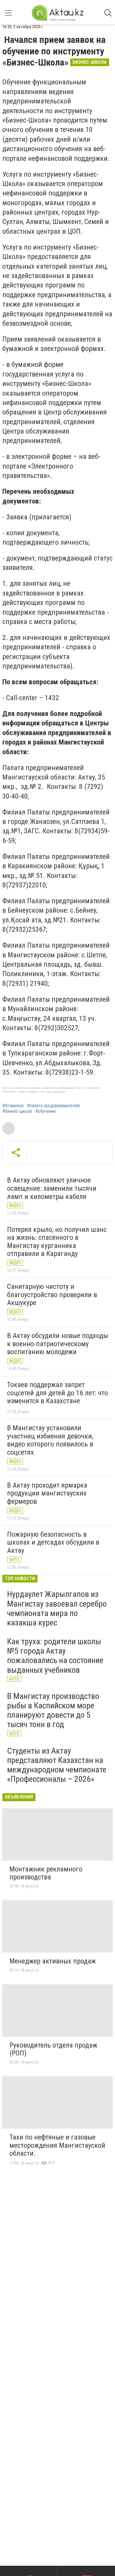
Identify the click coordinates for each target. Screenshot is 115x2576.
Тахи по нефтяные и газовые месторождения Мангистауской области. (57, 2145)
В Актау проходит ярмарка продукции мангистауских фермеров (47, 1493)
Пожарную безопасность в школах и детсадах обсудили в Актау (53, 1542)
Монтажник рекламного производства (46, 1873)
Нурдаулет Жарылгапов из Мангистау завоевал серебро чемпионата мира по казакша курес (57, 1608)
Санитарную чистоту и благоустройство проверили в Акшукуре (52, 1295)
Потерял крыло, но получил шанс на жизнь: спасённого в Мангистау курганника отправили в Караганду (57, 1242)
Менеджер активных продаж (53, 1961)
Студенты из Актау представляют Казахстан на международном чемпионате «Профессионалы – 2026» (57, 1765)
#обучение (46, 1111)
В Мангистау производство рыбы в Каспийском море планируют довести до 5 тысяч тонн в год (53, 1710)
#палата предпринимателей (53, 1106)
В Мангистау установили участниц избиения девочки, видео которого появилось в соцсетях (50, 1440)
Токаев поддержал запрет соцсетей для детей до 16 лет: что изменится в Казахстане (57, 1393)
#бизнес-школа (17, 1111)
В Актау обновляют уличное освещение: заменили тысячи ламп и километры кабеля (52, 1188)
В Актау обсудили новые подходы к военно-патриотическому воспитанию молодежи (57, 1344)
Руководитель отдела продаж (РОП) (53, 2049)
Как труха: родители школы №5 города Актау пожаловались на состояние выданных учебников (55, 1656)
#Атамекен (13, 1106)
